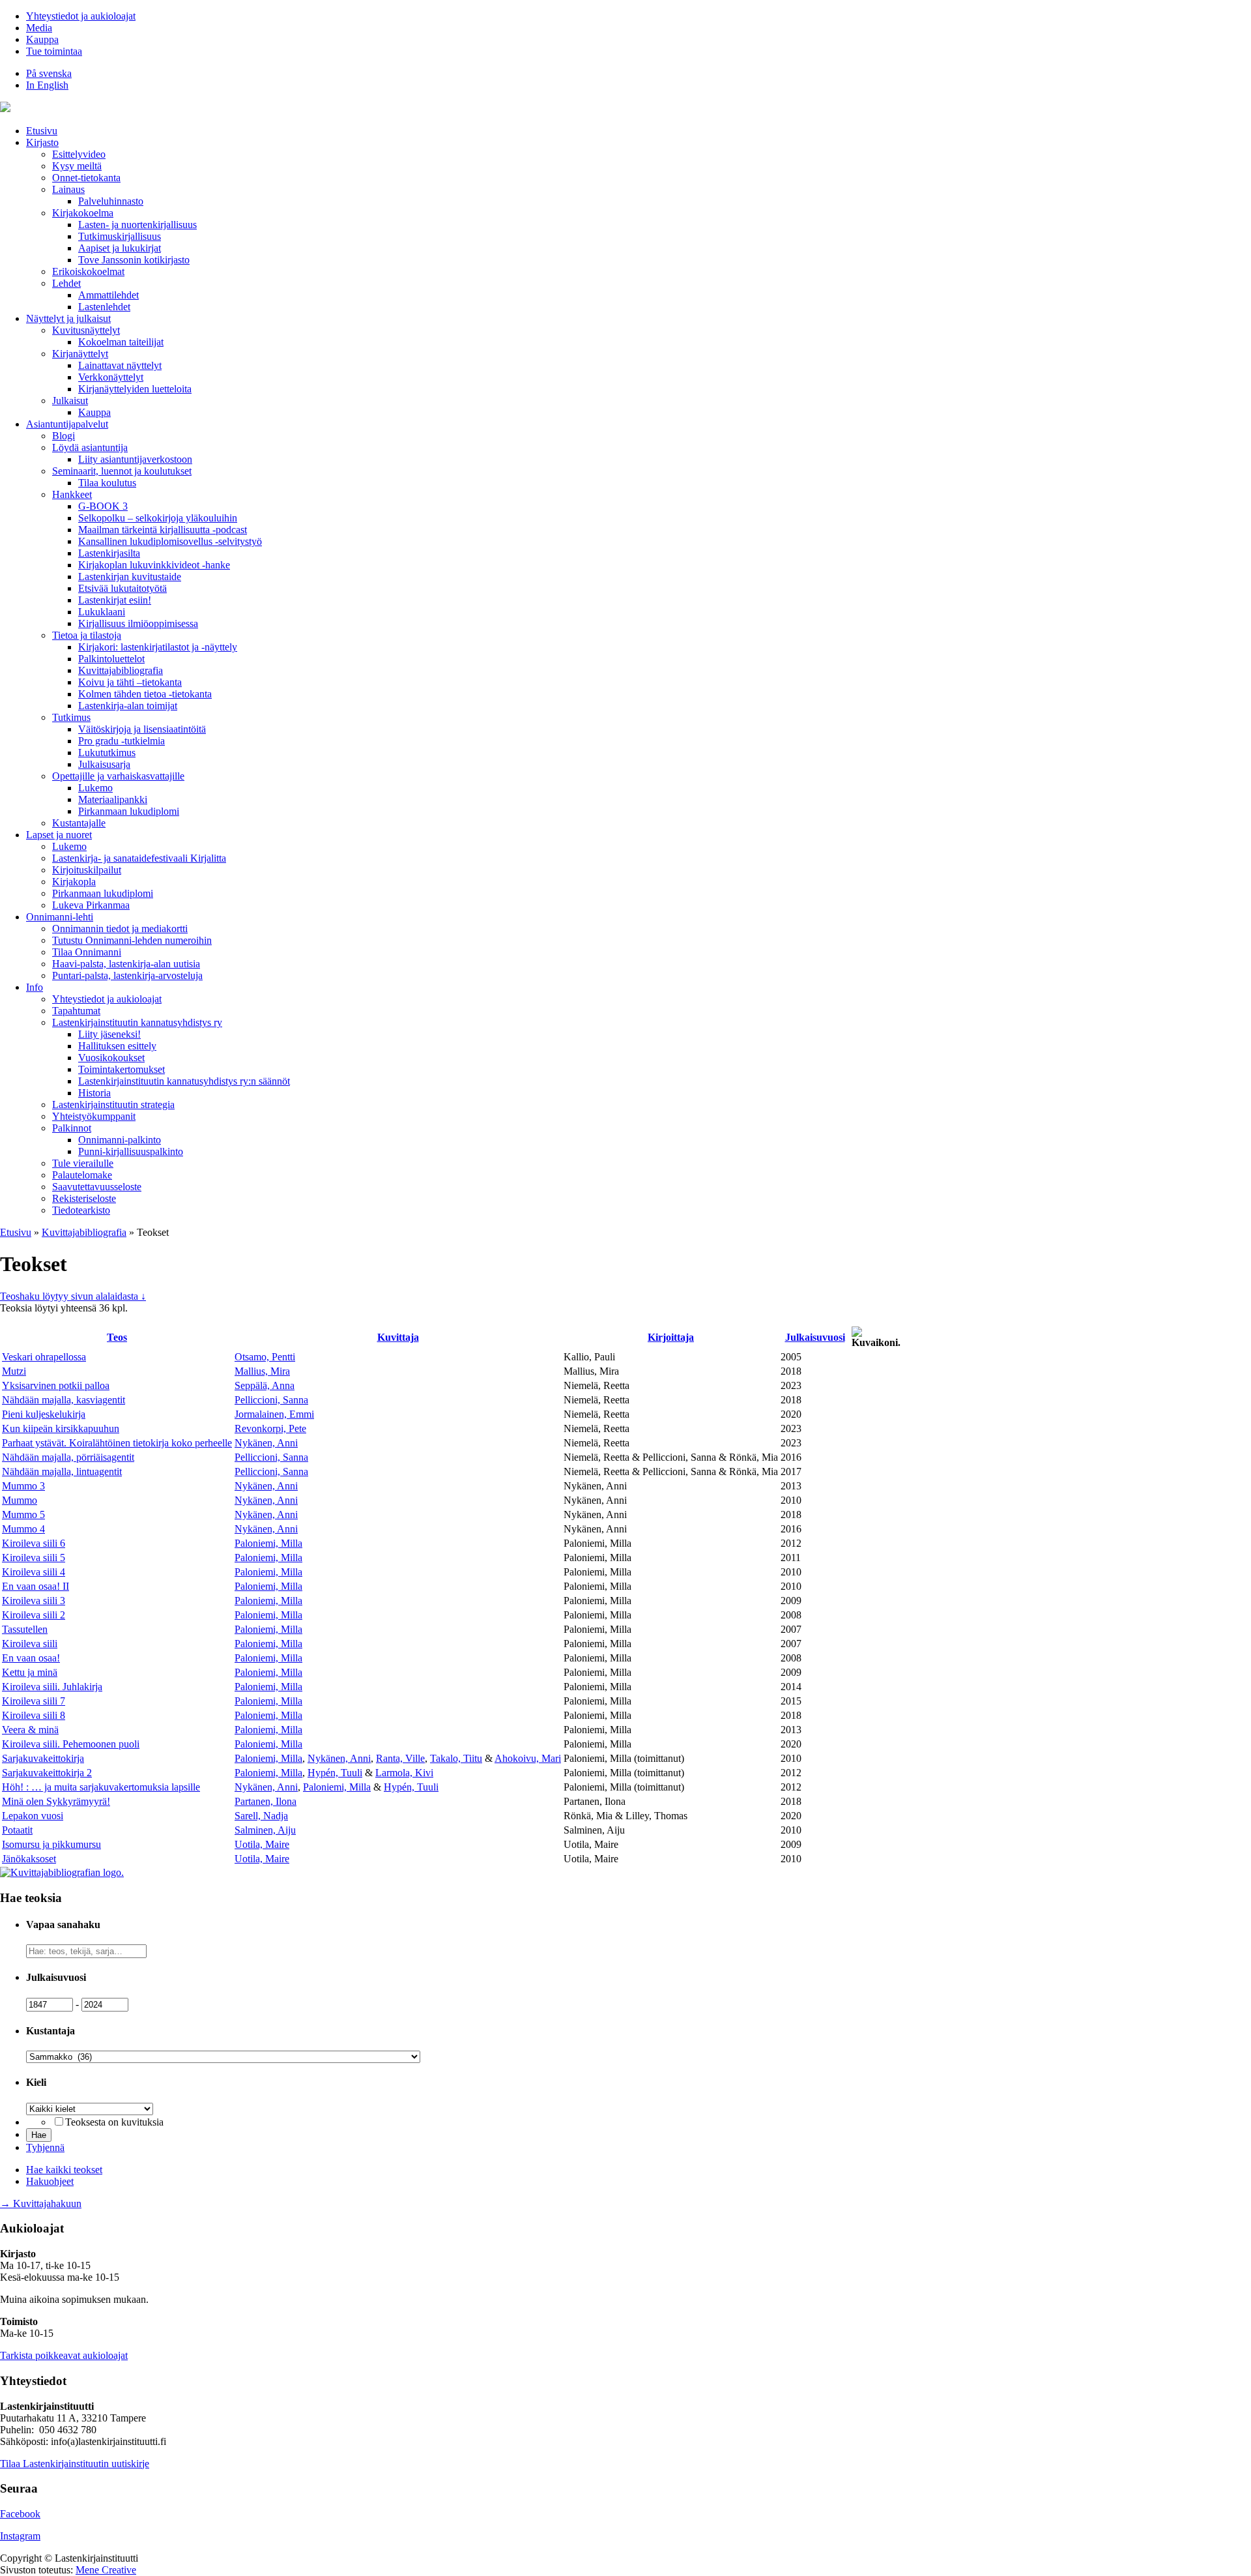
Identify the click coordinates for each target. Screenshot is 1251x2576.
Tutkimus (71, 717)
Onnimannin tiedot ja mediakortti (120, 929)
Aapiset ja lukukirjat (120, 248)
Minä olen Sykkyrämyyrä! (56, 1801)
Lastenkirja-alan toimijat (128, 706)
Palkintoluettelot (111, 659)
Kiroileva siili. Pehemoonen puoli (71, 1744)
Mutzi (14, 1371)
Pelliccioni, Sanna (271, 1400)
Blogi (64, 436)
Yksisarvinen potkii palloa (56, 1385)
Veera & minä (30, 1730)
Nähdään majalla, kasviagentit (64, 1400)
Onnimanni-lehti (60, 917)
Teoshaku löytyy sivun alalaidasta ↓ (73, 1296)
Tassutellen (25, 1629)
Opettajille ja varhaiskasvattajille (118, 776)
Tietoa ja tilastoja (87, 635)
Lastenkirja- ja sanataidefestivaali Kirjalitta (139, 858)
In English (47, 85)
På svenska (49, 73)
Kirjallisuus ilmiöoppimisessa (138, 623)
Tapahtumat (76, 1011)
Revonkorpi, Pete (270, 1428)
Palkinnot (72, 1128)
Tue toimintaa (54, 51)
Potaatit (17, 1830)
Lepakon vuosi (33, 1816)
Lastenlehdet (104, 307)
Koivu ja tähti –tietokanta (130, 682)
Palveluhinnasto (111, 201)
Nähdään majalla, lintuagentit (62, 1471)
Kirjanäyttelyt (80, 354)
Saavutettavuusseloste (97, 1187)
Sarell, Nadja (261, 1816)
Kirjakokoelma (83, 213)
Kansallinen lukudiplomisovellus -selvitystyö (170, 541)
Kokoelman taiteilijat (121, 342)
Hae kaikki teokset (64, 2170)
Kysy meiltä (77, 166)
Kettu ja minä (30, 1672)
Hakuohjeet (50, 2181)
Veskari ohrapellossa (44, 1357)
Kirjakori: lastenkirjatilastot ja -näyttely (158, 647)
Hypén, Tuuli (335, 1773)
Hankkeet (72, 494)
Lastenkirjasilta (109, 553)
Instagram (20, 2536)
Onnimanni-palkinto (120, 1140)
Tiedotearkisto (81, 1210)
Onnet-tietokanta (86, 178)
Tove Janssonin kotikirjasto (134, 260)
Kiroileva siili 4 (34, 1572)
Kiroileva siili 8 (34, 1715)
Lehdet (66, 283)
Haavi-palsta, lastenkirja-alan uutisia (126, 964)
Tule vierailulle (83, 1163)
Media (39, 28)
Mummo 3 (23, 1486)
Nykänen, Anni (266, 1443)
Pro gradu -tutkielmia (122, 741)
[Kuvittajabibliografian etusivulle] (62, 1872)
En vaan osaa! (31, 1658)
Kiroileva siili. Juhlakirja (52, 1687)
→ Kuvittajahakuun (41, 2203)
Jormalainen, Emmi (274, 1414)
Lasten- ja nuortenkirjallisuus (137, 225)
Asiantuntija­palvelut (67, 424)
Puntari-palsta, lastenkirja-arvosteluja (127, 975)
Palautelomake (82, 1175)
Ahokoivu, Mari (528, 1758)
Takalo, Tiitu (456, 1758)
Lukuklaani (102, 612)
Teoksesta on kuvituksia (114, 2122)
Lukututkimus (107, 753)
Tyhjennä (45, 2147)
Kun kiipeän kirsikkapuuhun (61, 1428)
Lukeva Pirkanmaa (91, 905)
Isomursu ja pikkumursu (51, 1844)
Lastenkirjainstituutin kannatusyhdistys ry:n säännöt (184, 1081)
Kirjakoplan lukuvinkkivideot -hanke (154, 565)
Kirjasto (42, 142)
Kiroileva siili (30, 1644)
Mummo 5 (23, 1515)
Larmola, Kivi (404, 1773)
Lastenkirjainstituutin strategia (113, 1105)
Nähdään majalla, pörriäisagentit (68, 1457)
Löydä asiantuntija (90, 447)
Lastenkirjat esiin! (115, 600)
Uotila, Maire (262, 1844)
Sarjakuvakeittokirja (43, 1758)
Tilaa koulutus (107, 483)
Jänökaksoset (29, 1859)
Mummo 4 (23, 1529)
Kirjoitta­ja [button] (671, 1337)
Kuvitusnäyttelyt (86, 330)
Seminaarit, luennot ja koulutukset (122, 471)
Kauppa (42, 39)
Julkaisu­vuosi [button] (815, 1337)
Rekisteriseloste (84, 1198)
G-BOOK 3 (103, 506)
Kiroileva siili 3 (34, 1601)
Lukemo (95, 788)
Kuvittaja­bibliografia (121, 670)
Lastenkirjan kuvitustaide (130, 577)
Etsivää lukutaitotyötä (122, 588)
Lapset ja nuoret (59, 835)
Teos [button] (117, 1337)
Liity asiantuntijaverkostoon (135, 459)
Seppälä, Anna (265, 1385)
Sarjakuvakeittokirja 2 (47, 1773)
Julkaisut (70, 401)
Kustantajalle (79, 823)
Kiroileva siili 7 (34, 1701)
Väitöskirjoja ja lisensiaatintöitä (142, 729)
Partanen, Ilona (266, 1801)
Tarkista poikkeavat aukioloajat (64, 2355)
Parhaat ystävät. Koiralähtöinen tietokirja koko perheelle (117, 1443)
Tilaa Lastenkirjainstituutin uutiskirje (75, 2464)
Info (35, 987)
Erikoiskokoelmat (88, 271)
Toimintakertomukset (122, 1069)
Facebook (20, 2514)
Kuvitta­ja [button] (398, 1337)
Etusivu (42, 131)
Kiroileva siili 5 (34, 1558)
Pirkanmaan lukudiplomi (129, 811)
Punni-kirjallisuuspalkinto (131, 1151)
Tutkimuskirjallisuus (120, 236)
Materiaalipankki (113, 799)
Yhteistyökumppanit (94, 1116)
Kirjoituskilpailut (87, 870)
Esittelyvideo (79, 154)
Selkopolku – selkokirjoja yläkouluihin (158, 518)
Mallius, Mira (262, 1371)
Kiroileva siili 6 (34, 1543)
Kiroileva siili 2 (34, 1615)
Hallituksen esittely (117, 1046)
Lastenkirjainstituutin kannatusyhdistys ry (137, 1022)
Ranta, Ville (400, 1758)
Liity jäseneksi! (109, 1034)
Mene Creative (106, 2570)
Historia (94, 1093)
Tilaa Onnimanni (87, 952)
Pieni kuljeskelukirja (44, 1414)
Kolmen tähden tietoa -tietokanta (145, 694)
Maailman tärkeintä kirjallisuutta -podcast (163, 530)
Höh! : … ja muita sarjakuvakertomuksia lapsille (101, 1787)
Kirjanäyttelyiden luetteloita (135, 389)
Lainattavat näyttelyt (120, 365)
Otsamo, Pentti (265, 1357)
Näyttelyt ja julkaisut (68, 318)
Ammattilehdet (108, 295)
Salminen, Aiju (265, 1830)
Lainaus (68, 189)
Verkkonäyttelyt (111, 377)
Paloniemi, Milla (268, 1543)
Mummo (20, 1500)
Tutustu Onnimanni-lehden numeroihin (132, 940)
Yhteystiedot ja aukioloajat (81, 16)
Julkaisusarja (104, 764)
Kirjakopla (74, 882)
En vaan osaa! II (36, 1586)
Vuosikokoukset (111, 1058)
